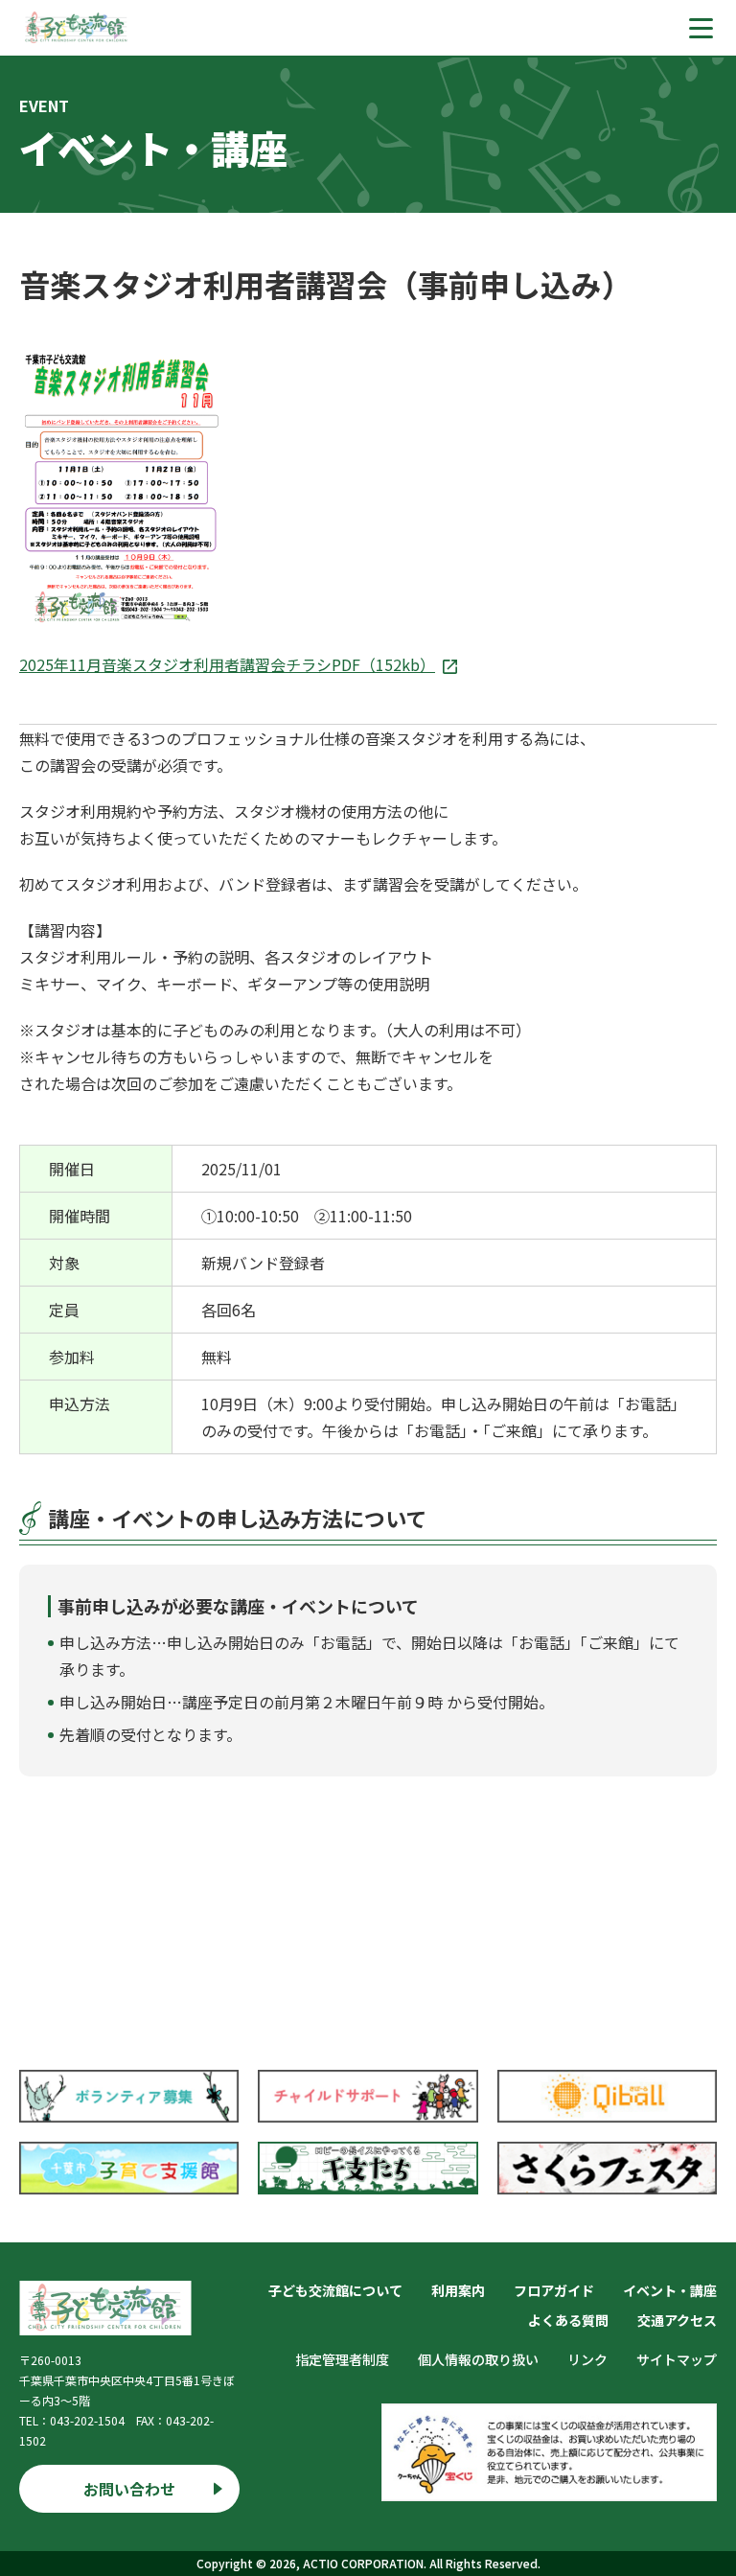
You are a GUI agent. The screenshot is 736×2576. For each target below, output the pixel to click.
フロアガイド (554, 2290)
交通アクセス (677, 2320)
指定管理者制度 (342, 2359)
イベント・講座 (670, 2290)
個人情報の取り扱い (478, 2359)
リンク (587, 2359)
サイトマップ (677, 2359)
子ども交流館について (335, 2290)
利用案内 (458, 2290)
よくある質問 (568, 2320)
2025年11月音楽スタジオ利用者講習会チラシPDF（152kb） (227, 664)
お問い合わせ (129, 2489)
